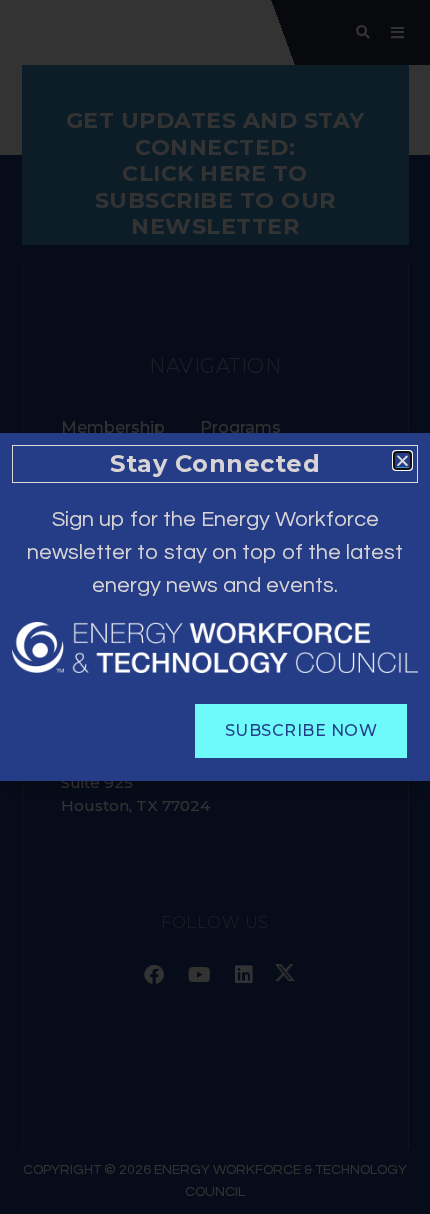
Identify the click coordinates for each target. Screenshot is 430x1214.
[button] (402, 460)
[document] (215, 607)
